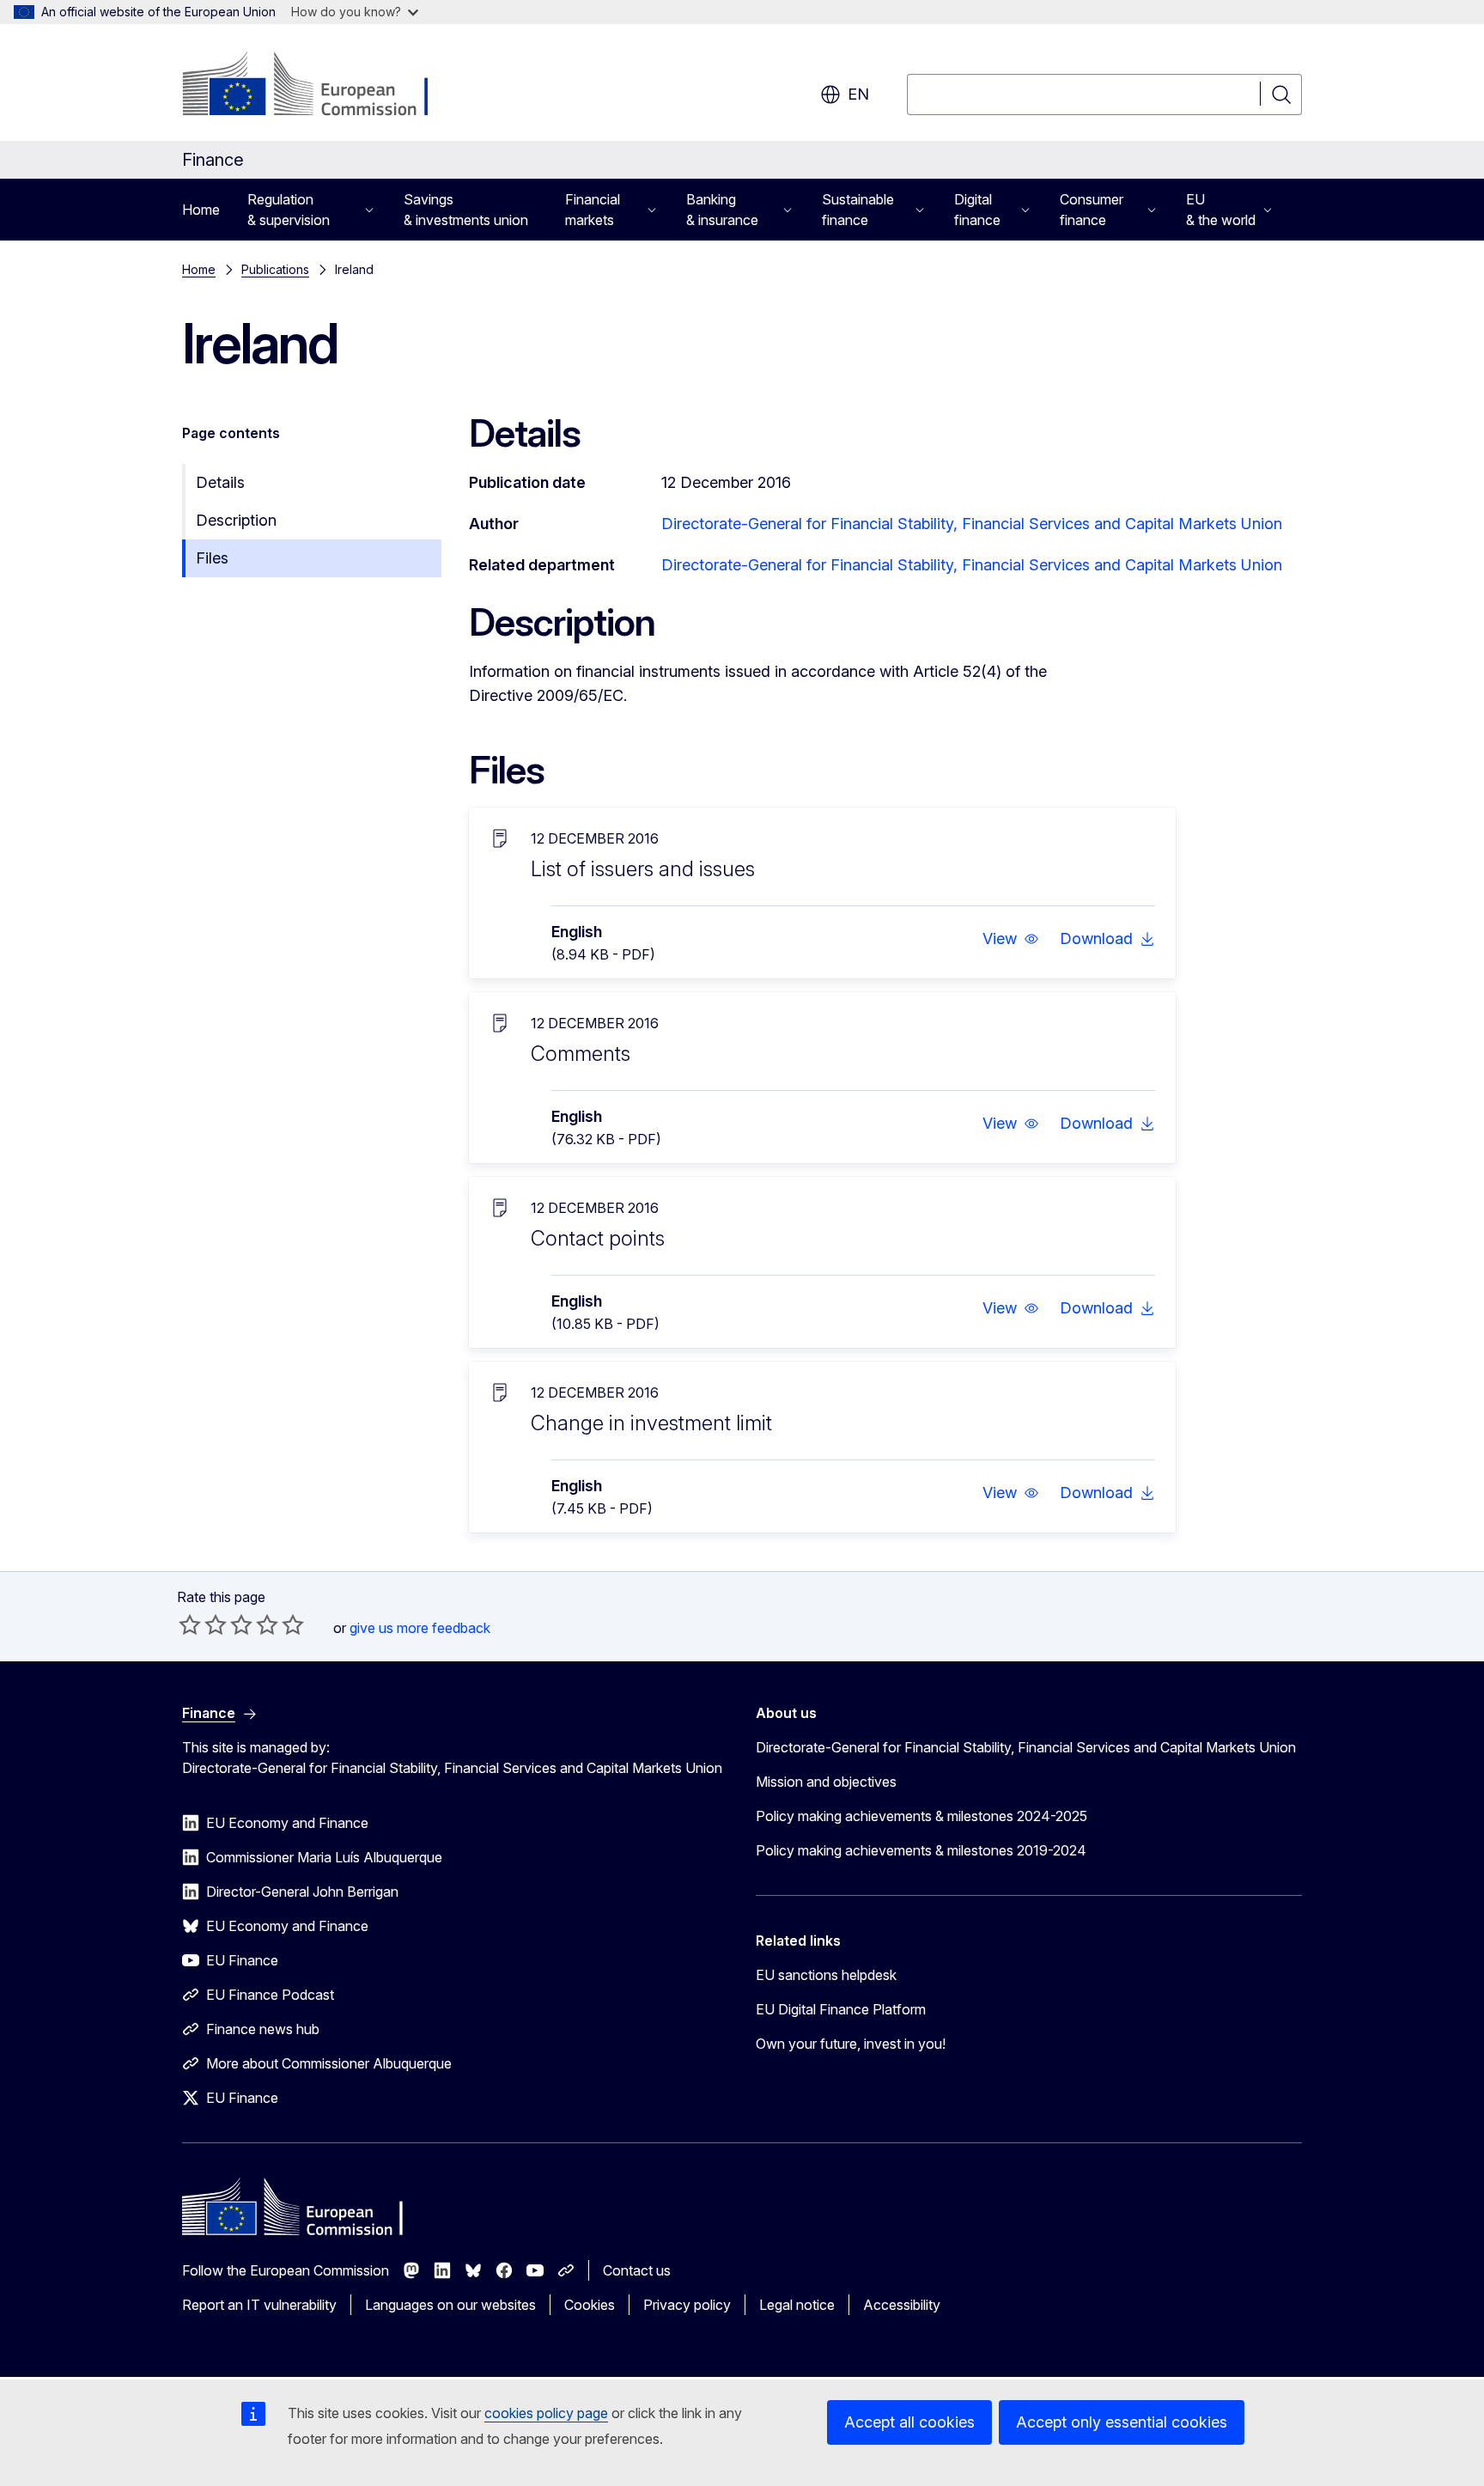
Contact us (637, 2270)
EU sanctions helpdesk (826, 1975)
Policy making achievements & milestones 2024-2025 (921, 1816)
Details (220, 482)
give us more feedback (420, 1628)
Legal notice (797, 2305)
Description (236, 520)
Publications (275, 269)
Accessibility (902, 2305)
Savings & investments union (466, 210)
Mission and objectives (826, 1782)
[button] (1011, 939)
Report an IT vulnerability (259, 2305)
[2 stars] (203, 1624)
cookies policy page (546, 2413)
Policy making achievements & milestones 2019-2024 (921, 1850)
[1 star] (190, 1624)
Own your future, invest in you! (851, 2044)
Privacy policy (687, 2305)
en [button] (858, 94)
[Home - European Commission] (321, 86)
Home (201, 210)
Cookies (590, 2305)
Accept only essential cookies (1122, 2422)
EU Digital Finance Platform (841, 2009)
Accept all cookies (909, 2422)
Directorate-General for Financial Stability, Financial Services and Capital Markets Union (972, 524)
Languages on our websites (450, 2305)
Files (212, 558)
